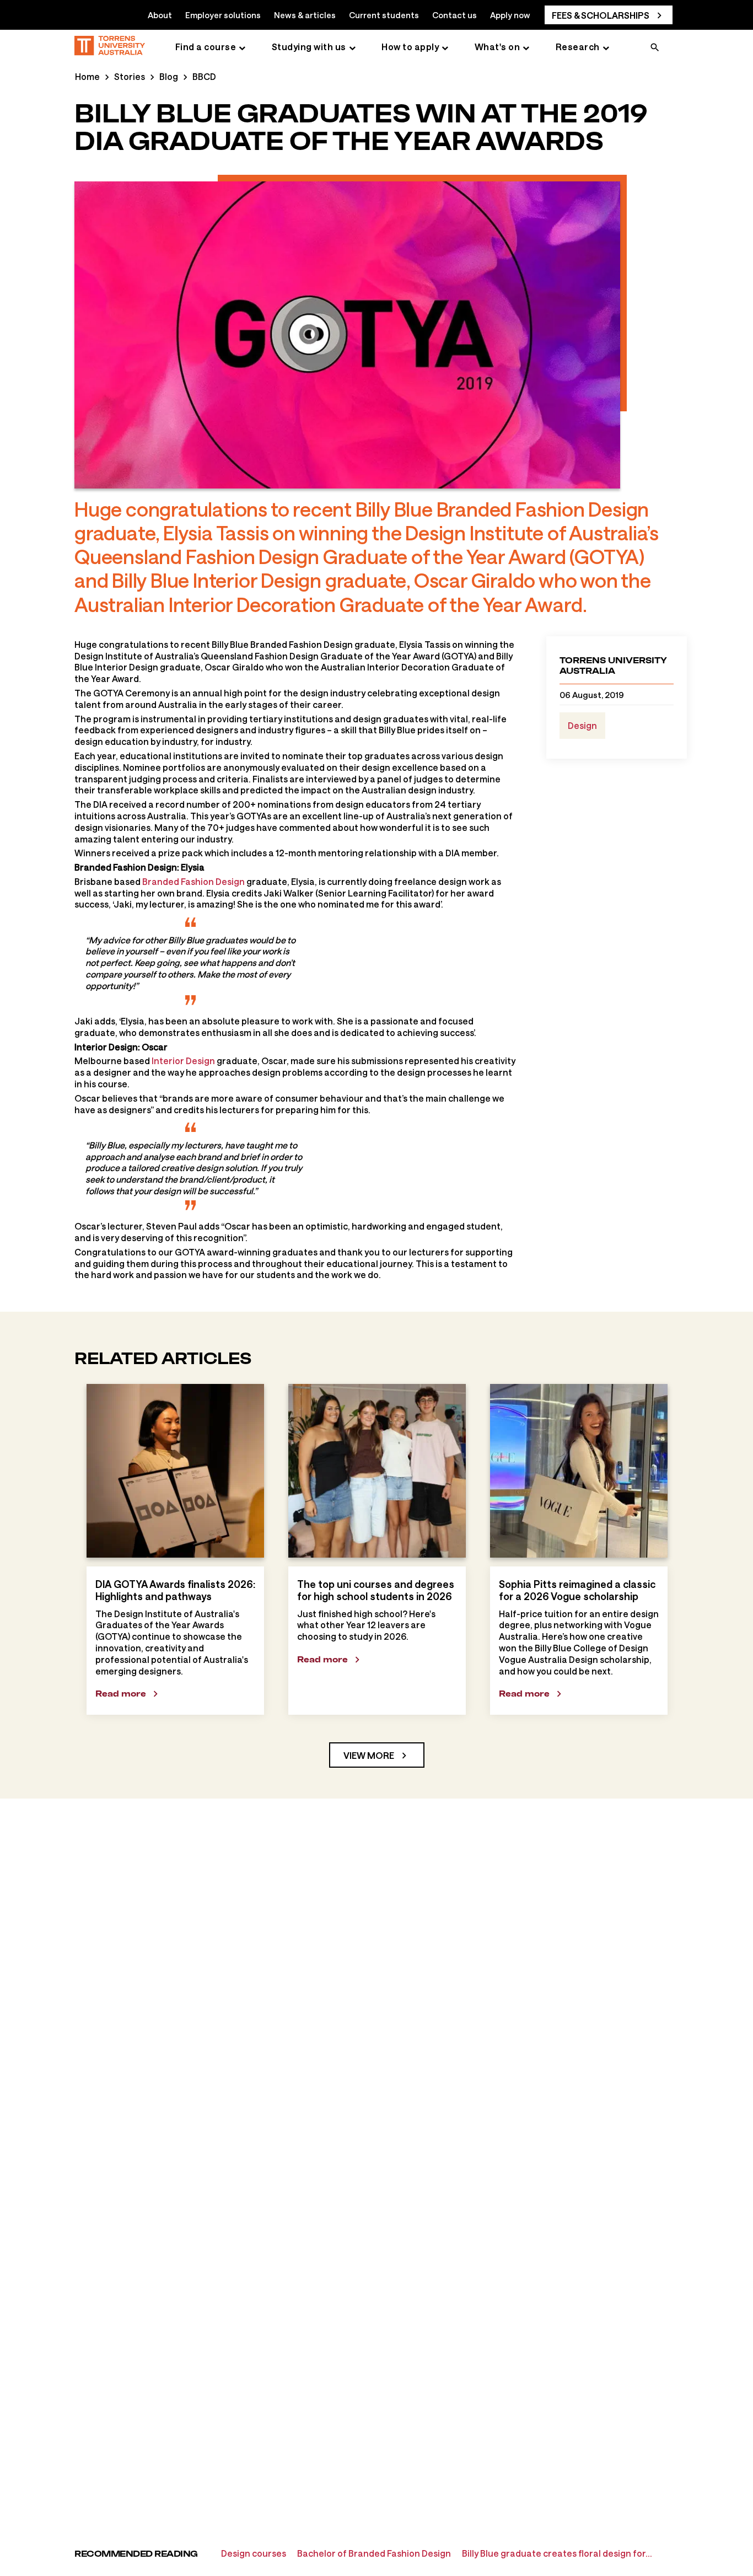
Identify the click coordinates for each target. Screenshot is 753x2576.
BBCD (204, 76)
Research (578, 47)
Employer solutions (223, 15)
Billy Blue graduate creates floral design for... (557, 2553)
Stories (130, 76)
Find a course (206, 47)
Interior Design (183, 1061)
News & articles (305, 15)
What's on (497, 47)
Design (582, 725)
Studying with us (309, 47)
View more (369, 1755)
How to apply (410, 47)
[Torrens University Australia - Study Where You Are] (110, 47)
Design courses (254, 2553)
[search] (655, 49)
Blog (169, 76)
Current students (384, 15)
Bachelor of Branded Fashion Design (374, 2553)
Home (87, 76)
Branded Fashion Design (193, 881)
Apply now (510, 15)
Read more (121, 1694)
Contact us (455, 15)
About (160, 15)
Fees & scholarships (601, 15)
